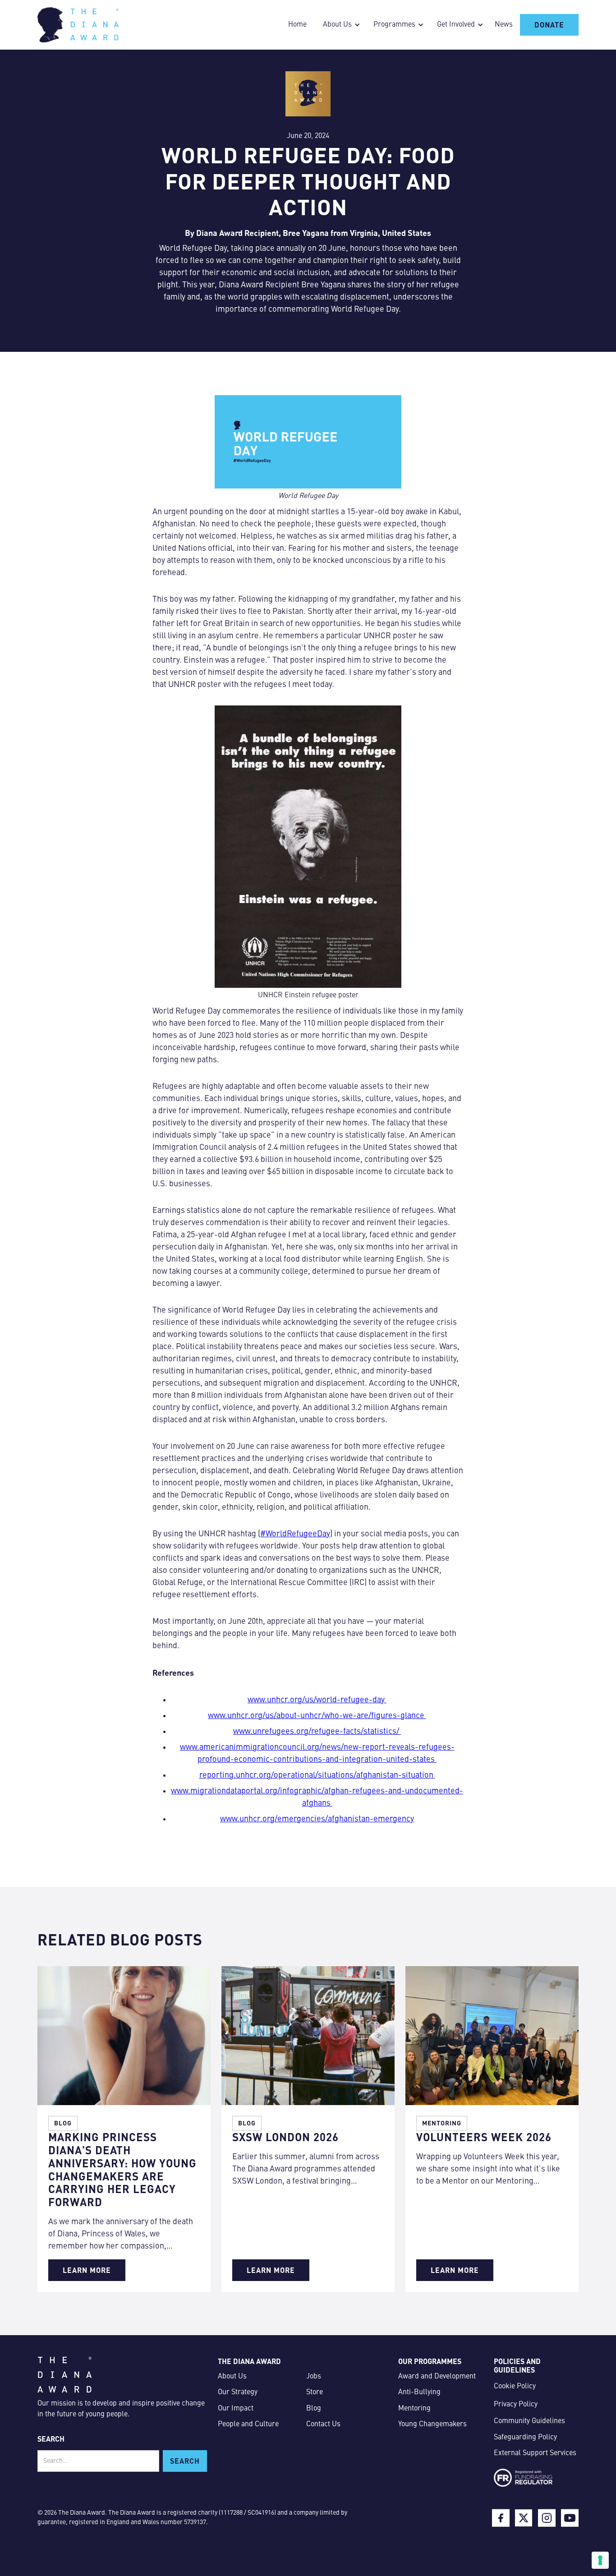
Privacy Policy (516, 2405)
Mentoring (414, 2409)
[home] (78, 25)
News (504, 25)
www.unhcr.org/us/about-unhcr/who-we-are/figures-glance (317, 1716)
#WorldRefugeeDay (295, 1534)
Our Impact (236, 2409)
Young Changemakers (432, 2424)
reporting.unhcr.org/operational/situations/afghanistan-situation (317, 1775)
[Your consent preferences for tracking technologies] (600, 2560)
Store (315, 2392)
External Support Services (535, 2453)
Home (297, 25)
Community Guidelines (529, 2421)
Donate (549, 25)
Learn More (87, 2270)
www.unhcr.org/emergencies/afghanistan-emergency (317, 1819)
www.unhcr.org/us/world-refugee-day (317, 1700)
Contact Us (323, 2424)
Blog (314, 2409)
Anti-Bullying (419, 2392)
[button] (339, 25)
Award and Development (437, 2377)
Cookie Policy (515, 2387)
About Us (232, 2377)
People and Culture (248, 2424)
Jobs (314, 2377)
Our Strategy (238, 2392)
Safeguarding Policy (525, 2438)
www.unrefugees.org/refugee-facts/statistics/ (317, 1732)
